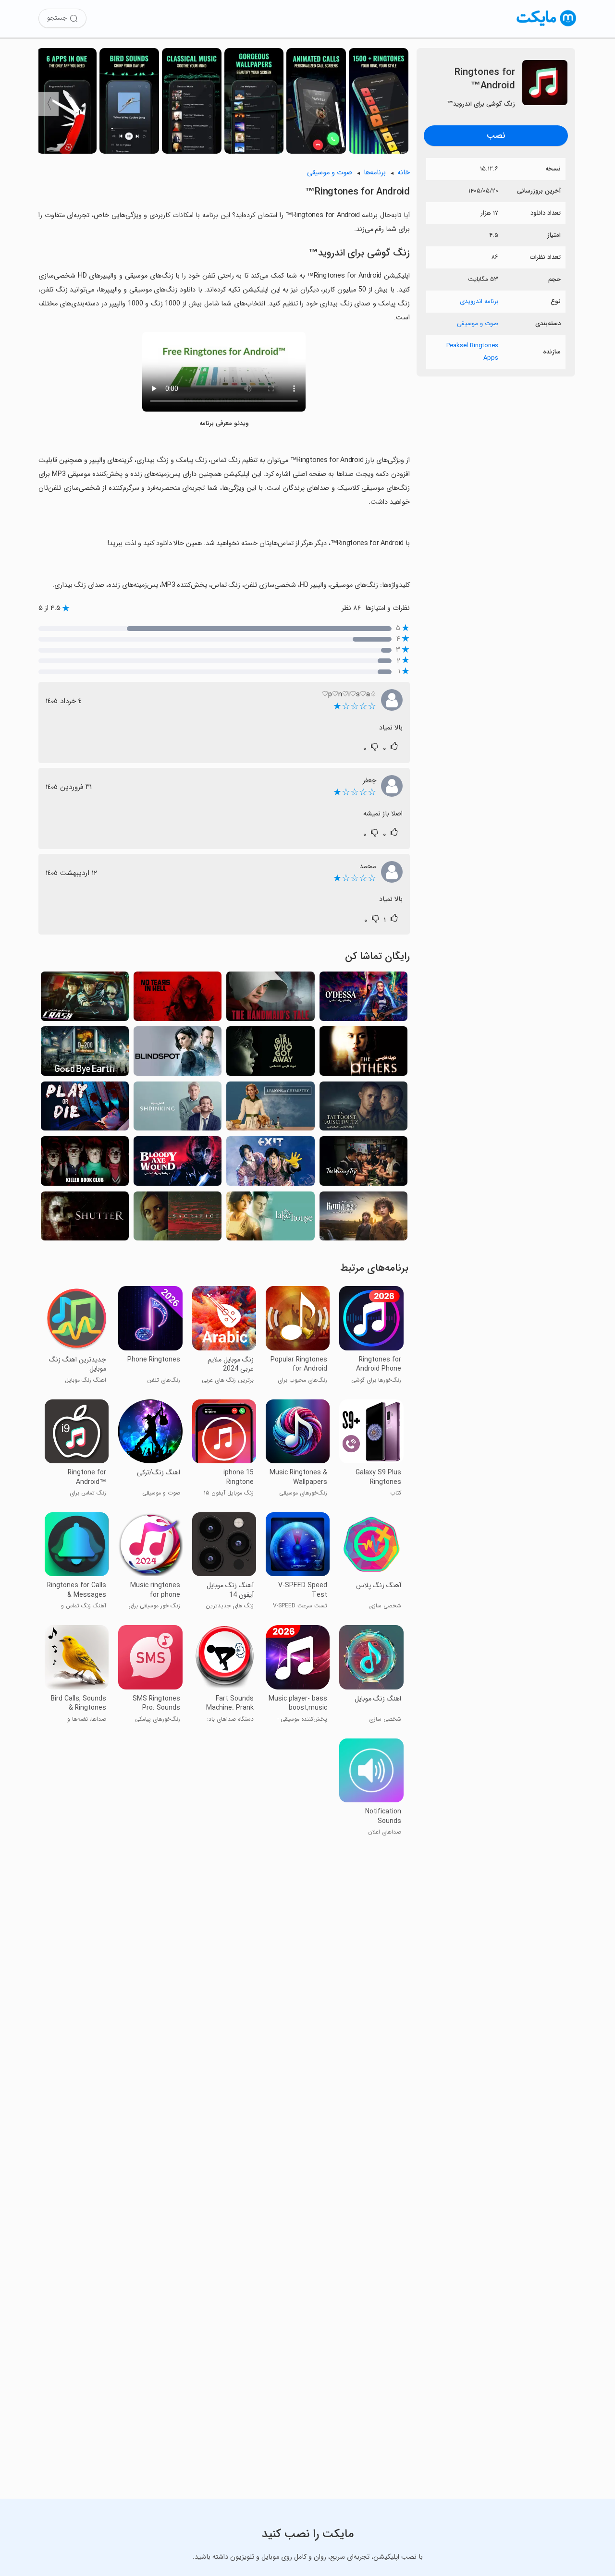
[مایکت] (547, 26)
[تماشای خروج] (270, 1164)
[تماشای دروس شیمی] (270, 1109)
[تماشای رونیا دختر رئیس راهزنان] (363, 1219)
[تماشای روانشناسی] (178, 1109)
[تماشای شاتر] (85, 1219)
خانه (404, 173)
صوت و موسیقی (478, 323)
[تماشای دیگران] (363, 1054)
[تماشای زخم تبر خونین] (178, 1164)
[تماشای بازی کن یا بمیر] (85, 1109)
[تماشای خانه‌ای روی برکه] (270, 1219)
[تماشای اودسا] (363, 999)
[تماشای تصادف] (85, 999)
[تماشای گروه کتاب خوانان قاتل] (85, 1164)
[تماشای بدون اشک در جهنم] (178, 999)
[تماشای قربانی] (178, 1219)
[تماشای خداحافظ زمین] (85, 1054)
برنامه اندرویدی (479, 301)
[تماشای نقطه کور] (178, 1054)
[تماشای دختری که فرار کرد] (270, 1054)
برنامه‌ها (375, 173)
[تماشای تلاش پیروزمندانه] (363, 1164)
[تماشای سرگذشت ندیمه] (270, 999)
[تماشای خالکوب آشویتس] (363, 1109)
